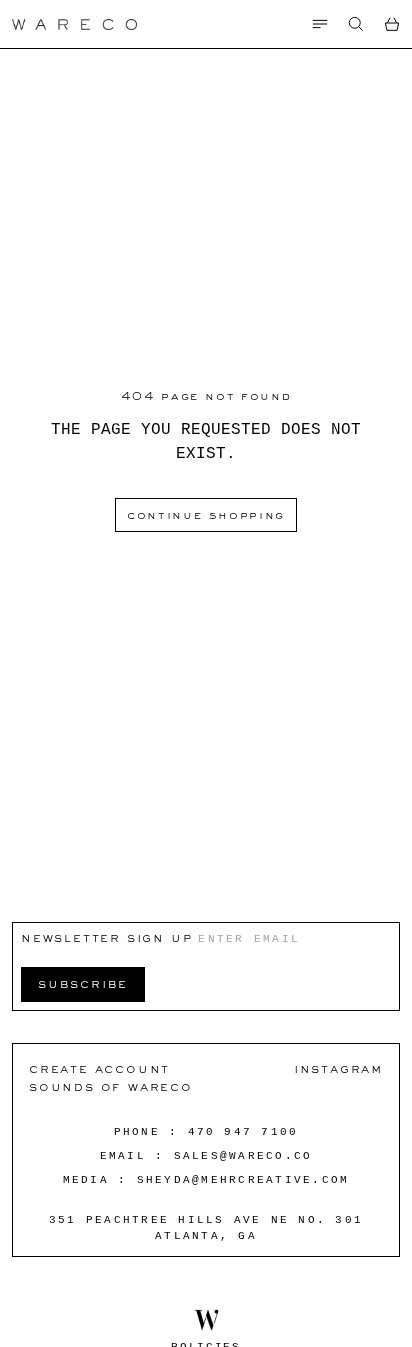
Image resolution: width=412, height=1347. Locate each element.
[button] (356, 24)
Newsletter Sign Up (106, 937)
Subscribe (83, 983)
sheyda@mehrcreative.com (243, 1180)
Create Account (99, 1068)
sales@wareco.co (243, 1156)
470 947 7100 (243, 1132)
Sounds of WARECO (111, 1086)
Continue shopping (206, 515)
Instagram (338, 1068)
